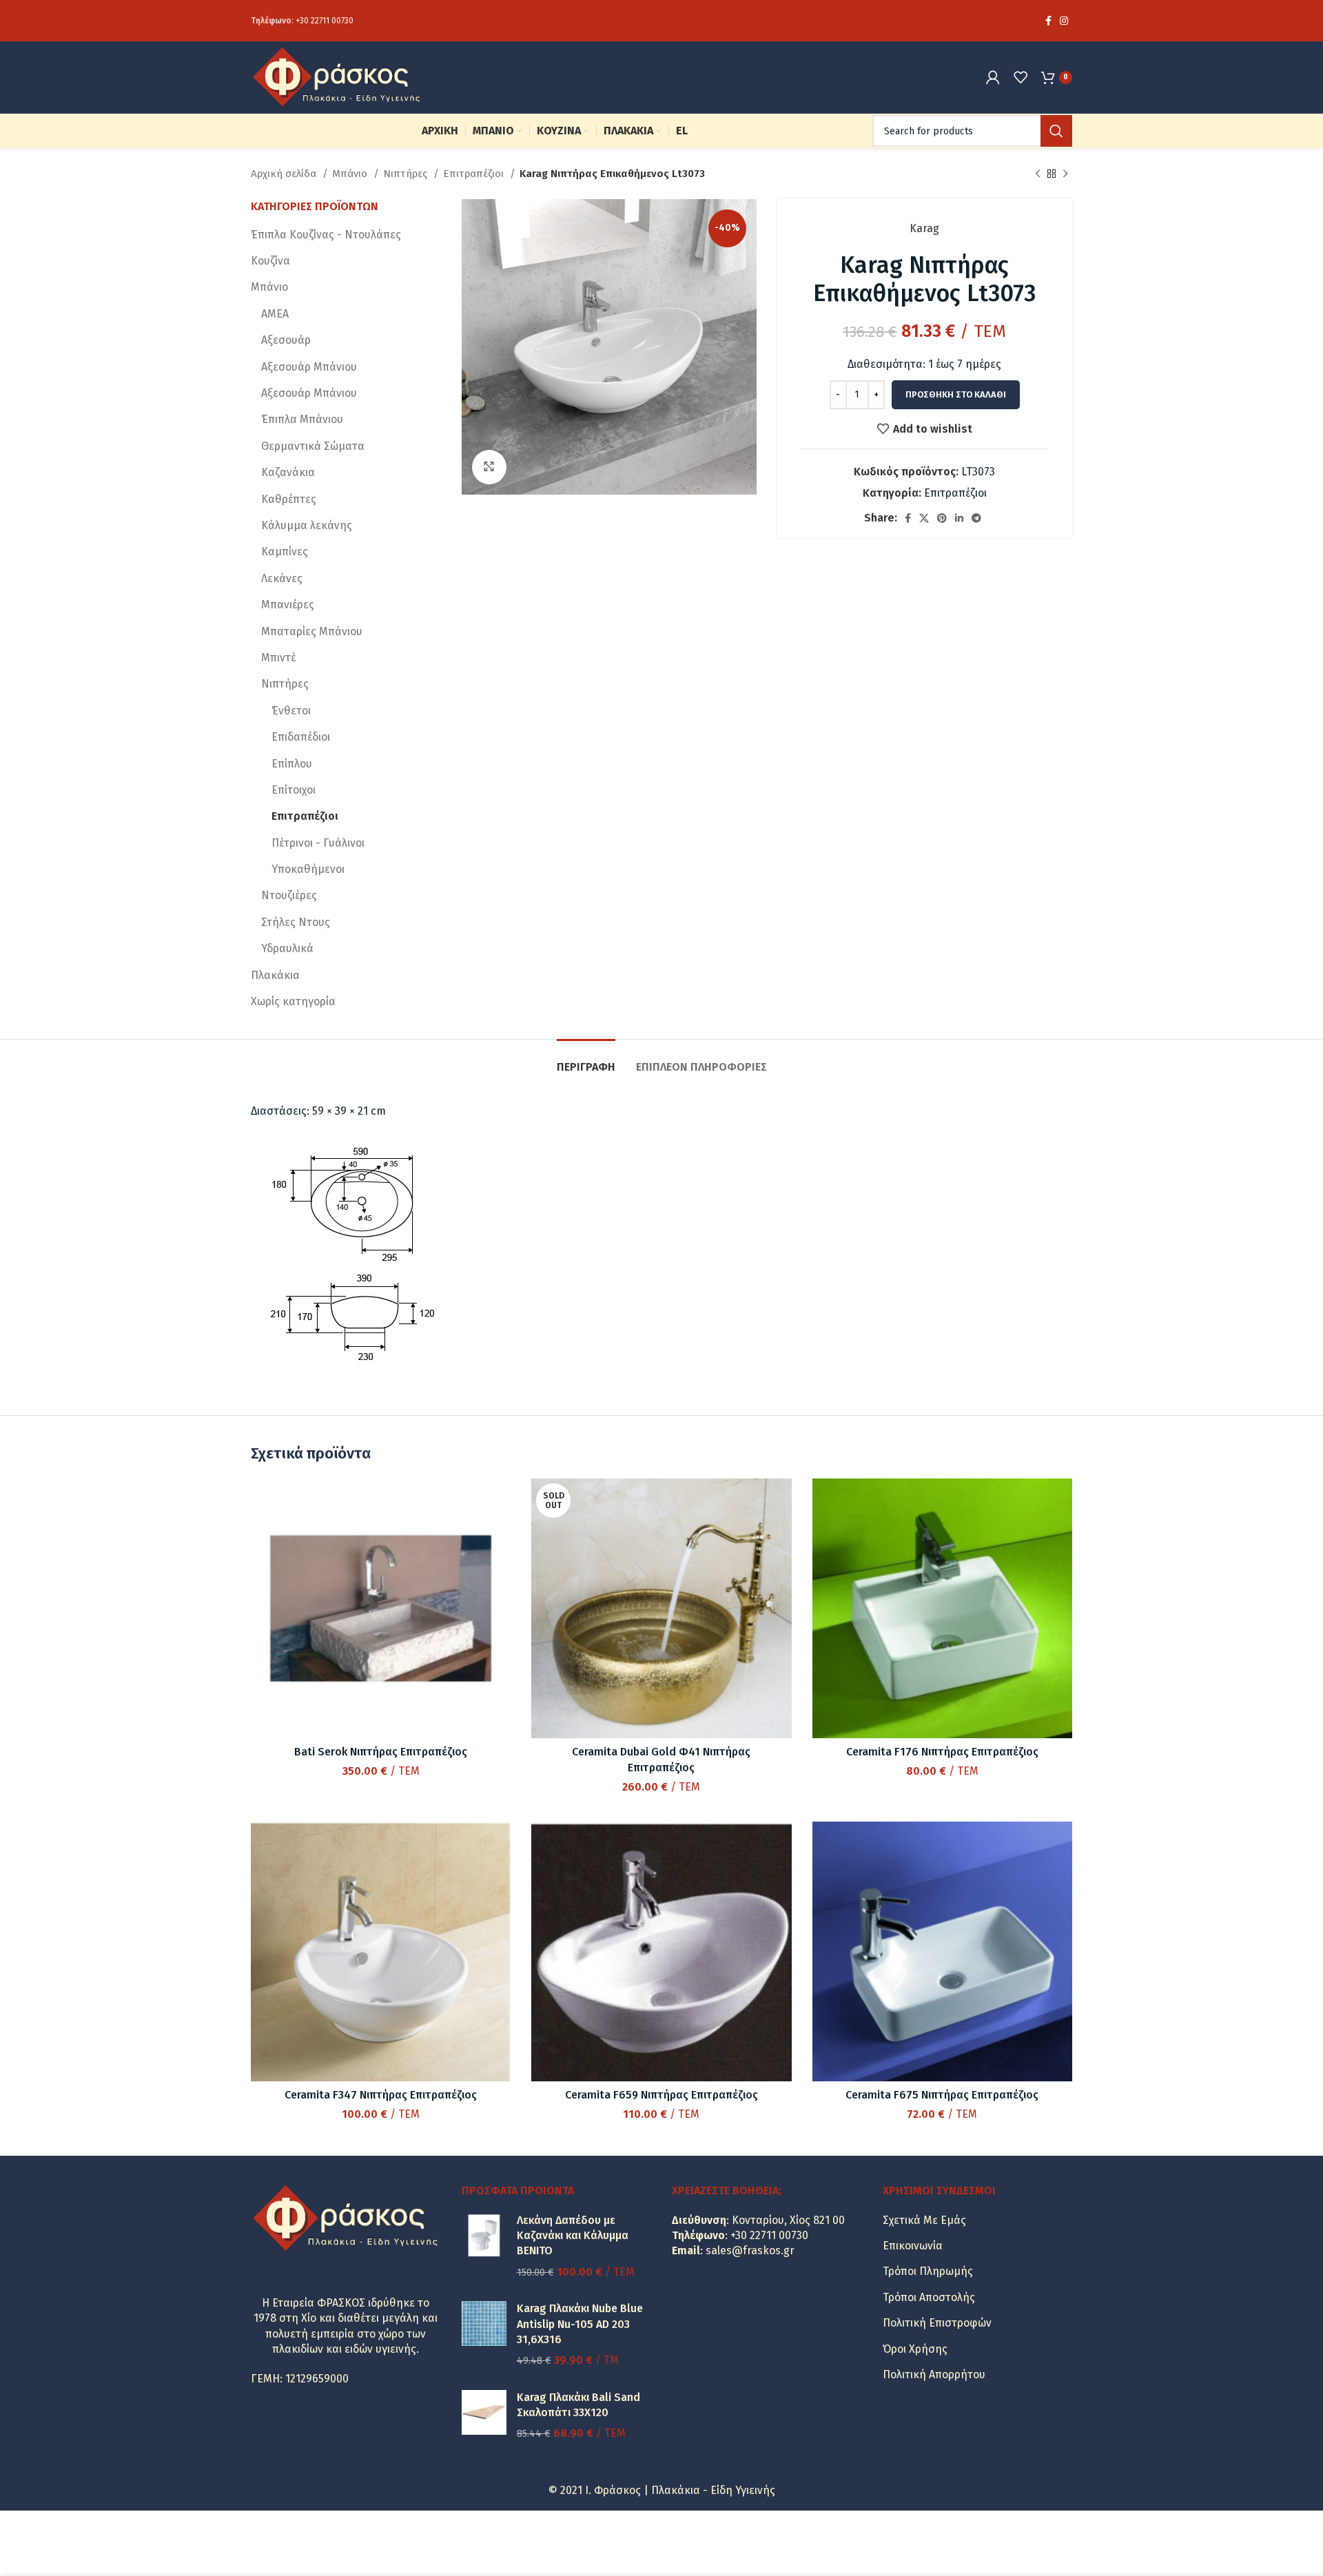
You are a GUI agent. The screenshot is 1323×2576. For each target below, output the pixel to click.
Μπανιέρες (288, 605)
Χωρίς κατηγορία (293, 1001)
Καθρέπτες (289, 499)
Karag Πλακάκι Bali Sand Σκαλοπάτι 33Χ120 (578, 2405)
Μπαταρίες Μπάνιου (312, 631)
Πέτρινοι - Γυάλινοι (318, 843)
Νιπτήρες (407, 174)
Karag (924, 228)
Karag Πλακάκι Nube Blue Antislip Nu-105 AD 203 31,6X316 (580, 2324)
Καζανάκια (288, 472)
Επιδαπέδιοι (301, 737)
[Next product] (1065, 174)
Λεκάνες (282, 578)
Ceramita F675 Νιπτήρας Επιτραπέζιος (942, 2095)
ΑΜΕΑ (275, 314)
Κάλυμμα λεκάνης (307, 525)
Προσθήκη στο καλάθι (956, 394)
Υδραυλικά (287, 948)
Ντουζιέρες (289, 895)
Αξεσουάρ (286, 340)
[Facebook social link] (1048, 21)
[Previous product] (1038, 174)
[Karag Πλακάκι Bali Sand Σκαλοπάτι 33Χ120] (484, 2416)
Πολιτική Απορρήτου (934, 2374)
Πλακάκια (275, 975)
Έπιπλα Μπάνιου (302, 419)
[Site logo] (337, 76)
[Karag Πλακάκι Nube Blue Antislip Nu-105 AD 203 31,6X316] (484, 2335)
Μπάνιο (351, 174)
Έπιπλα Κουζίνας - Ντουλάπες (326, 235)
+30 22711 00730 (325, 21)
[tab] (586, 1060)
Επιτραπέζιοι (475, 174)
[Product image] (381, 1608)
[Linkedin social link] (959, 518)
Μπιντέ (278, 658)
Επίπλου (292, 764)
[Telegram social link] (976, 518)
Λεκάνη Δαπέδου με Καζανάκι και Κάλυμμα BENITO (573, 2236)
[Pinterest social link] (942, 518)
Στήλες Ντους (296, 922)
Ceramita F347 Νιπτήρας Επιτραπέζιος (381, 2095)
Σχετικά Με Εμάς (924, 2220)
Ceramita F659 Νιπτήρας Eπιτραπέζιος (661, 2095)
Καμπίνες (285, 552)
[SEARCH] (1056, 131)
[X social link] (924, 518)
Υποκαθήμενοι (308, 869)
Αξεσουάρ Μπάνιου (309, 367)
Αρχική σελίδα (285, 174)
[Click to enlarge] (489, 467)
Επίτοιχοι (294, 790)
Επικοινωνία (913, 2246)
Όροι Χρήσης (915, 2349)
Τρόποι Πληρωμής (928, 2271)
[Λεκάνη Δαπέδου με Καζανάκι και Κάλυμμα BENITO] (484, 2247)
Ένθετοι (291, 711)
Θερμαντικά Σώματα (313, 446)
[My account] (993, 77)
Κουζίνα (270, 261)
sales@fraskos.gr (750, 2250)
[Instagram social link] (1064, 21)
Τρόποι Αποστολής (929, 2297)
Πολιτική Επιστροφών (937, 2323)
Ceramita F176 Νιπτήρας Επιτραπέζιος (942, 1752)
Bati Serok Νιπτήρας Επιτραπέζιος (381, 1752)
